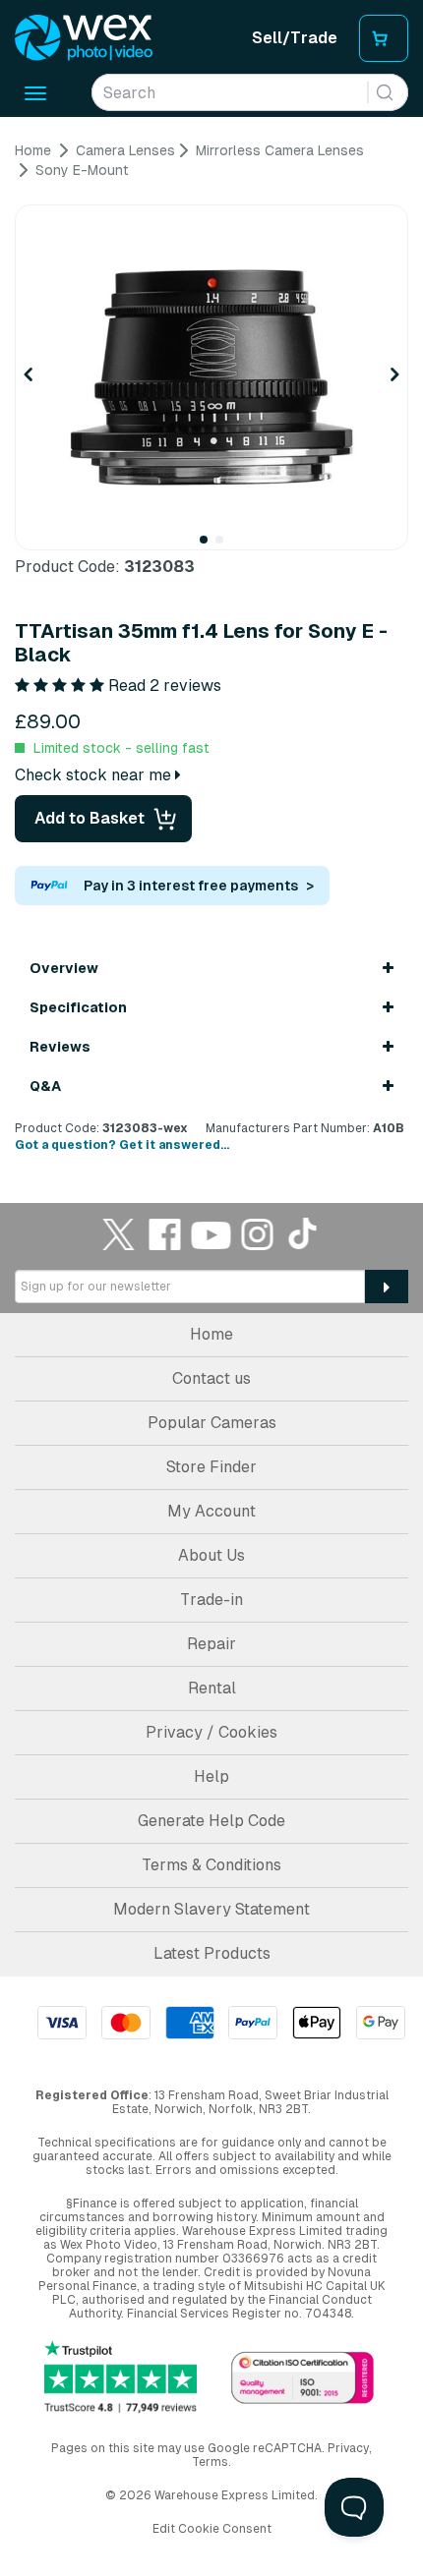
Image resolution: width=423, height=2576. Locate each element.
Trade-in (211, 1600)
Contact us (211, 1378)
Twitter (119, 1234)
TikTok (304, 1234)
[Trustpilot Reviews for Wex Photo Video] (121, 2376)
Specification (78, 1007)
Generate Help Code (211, 1821)
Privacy (348, 2448)
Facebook (165, 1234)
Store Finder (211, 1467)
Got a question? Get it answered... (122, 1145)
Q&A (45, 1086)
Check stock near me (95, 775)
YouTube (211, 1234)
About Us (211, 1555)
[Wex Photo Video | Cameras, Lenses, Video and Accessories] (84, 38)
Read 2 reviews (165, 686)
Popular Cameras (212, 1423)
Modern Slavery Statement (211, 1909)
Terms (210, 2462)
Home (211, 1334)
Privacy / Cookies (211, 1732)
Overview (64, 968)
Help (211, 1776)
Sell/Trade (295, 38)
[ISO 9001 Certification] (302, 2379)
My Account (211, 1511)
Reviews (60, 1047)
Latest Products (212, 1953)
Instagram (258, 1234)
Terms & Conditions (211, 1865)
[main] (211, 648)
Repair (211, 1644)
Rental (212, 1688)
